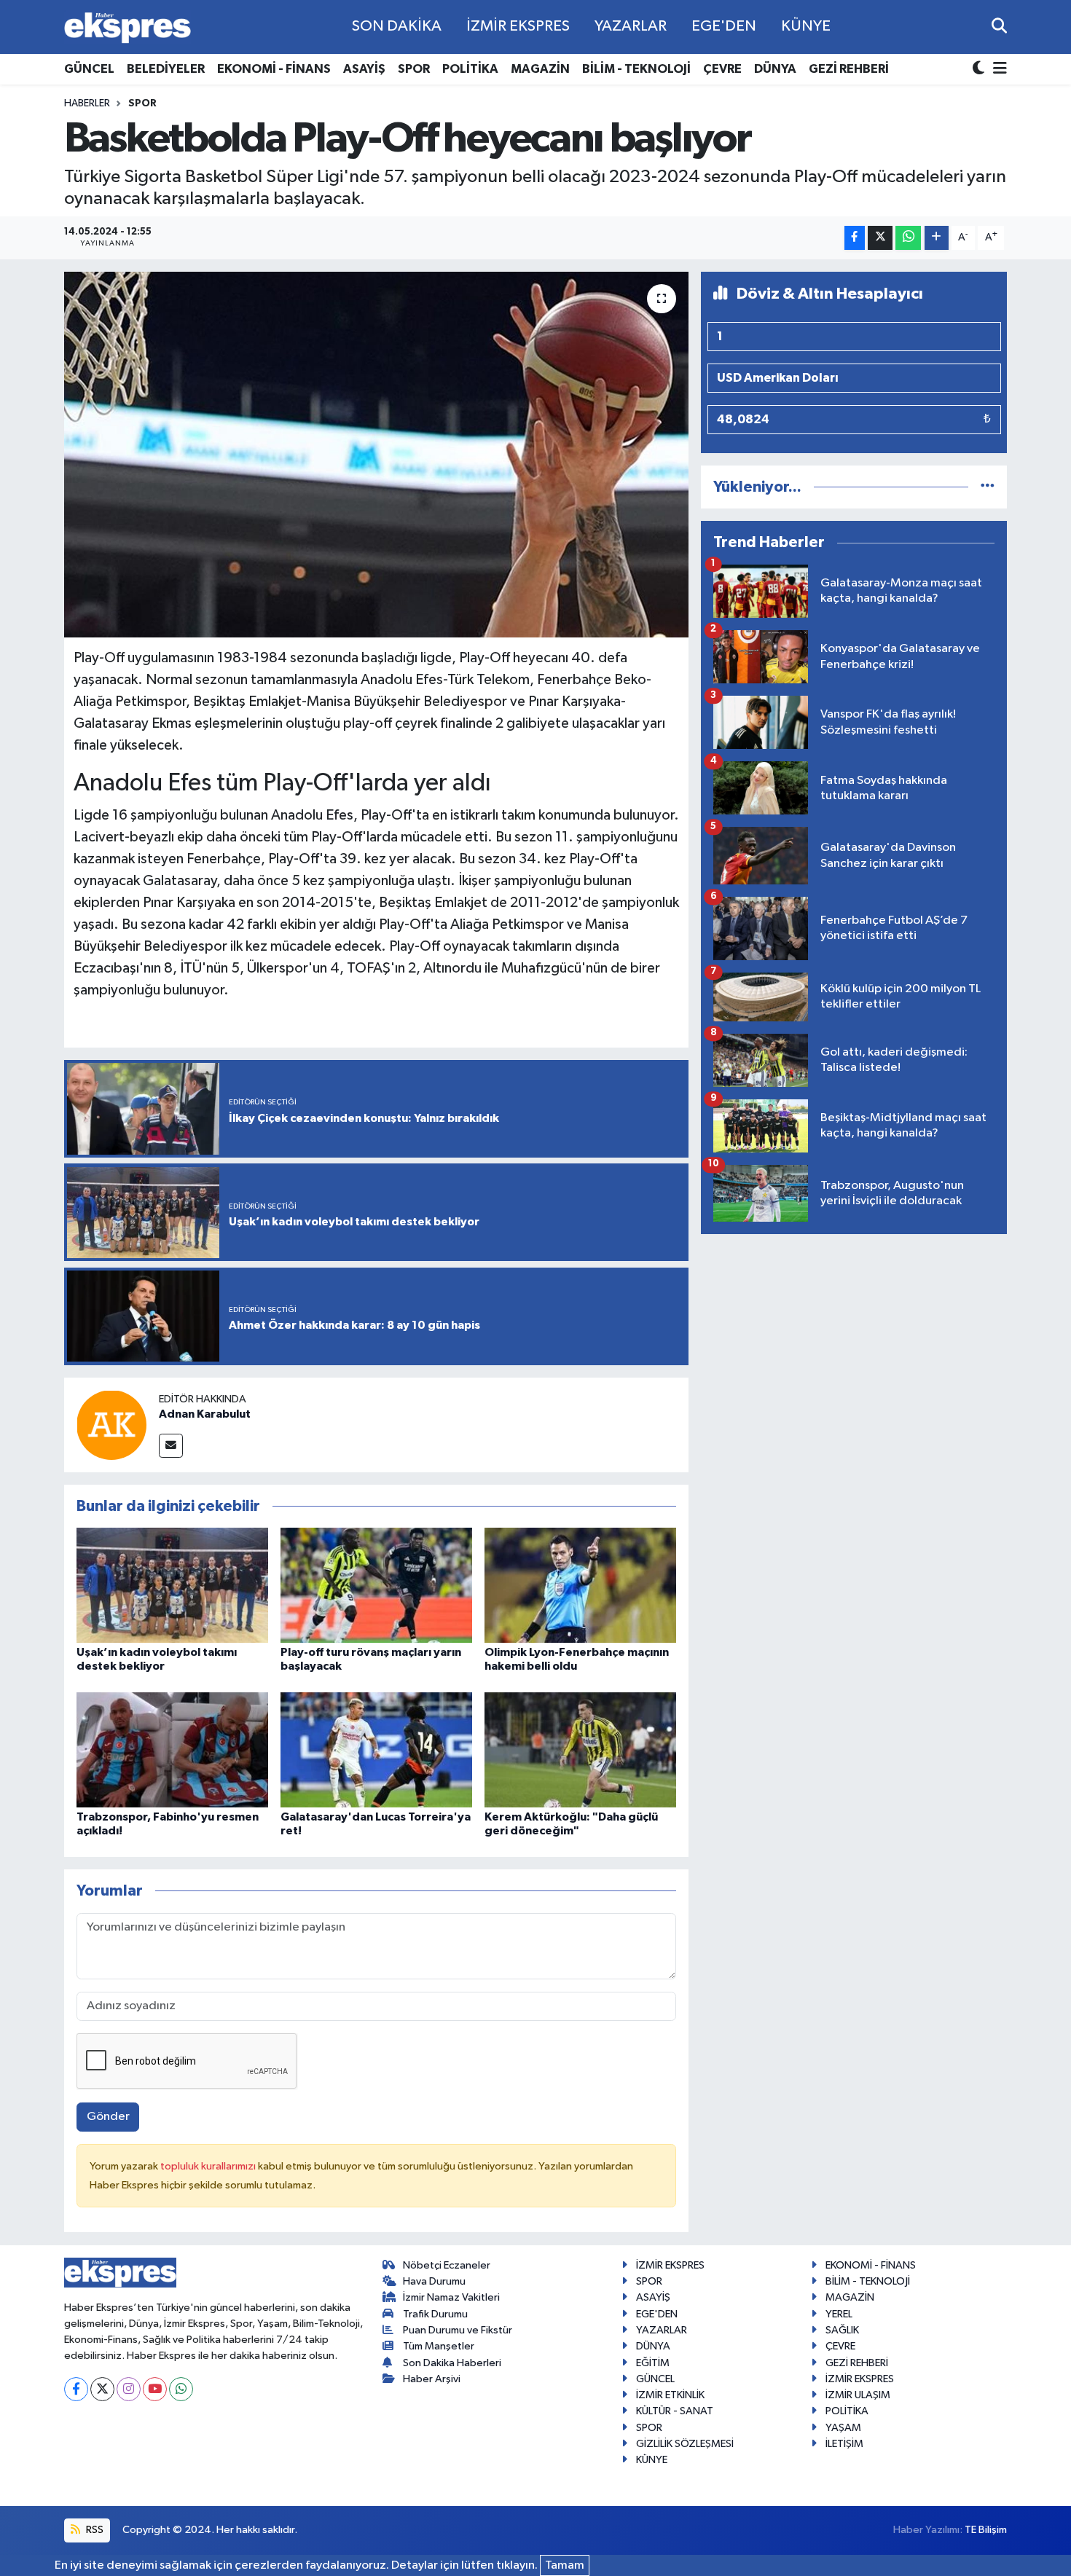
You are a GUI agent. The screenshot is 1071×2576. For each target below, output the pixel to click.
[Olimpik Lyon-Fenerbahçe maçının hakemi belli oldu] (580, 1585)
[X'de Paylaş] (880, 238)
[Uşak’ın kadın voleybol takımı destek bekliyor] (172, 1585)
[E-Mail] (171, 1446)
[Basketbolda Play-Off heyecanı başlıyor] (376, 455)
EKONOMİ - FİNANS (274, 69)
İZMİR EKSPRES (518, 26)
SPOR (414, 69)
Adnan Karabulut (205, 1414)
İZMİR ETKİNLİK (670, 2395)
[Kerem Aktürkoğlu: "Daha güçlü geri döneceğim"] (580, 1750)
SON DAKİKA (397, 26)
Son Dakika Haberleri (452, 2363)
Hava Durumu (434, 2281)
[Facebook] (76, 2389)
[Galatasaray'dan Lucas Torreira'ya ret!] (376, 1750)
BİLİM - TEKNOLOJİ (636, 69)
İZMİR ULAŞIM (858, 2395)
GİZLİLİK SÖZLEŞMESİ (685, 2444)
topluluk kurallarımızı (209, 2166)
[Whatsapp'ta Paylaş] (908, 238)
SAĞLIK (842, 2330)
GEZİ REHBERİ (849, 69)
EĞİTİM (653, 2363)
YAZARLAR (631, 26)
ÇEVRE (722, 69)
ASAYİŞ (364, 69)
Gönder (108, 2117)
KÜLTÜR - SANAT (675, 2411)
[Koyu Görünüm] (980, 70)
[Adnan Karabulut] (111, 1425)
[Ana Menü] (997, 70)
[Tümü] (988, 487)
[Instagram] (129, 2389)
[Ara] (999, 27)
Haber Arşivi (432, 2379)
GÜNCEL (89, 69)
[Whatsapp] (181, 2389)
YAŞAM (843, 2428)
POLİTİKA (470, 69)
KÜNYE (806, 26)
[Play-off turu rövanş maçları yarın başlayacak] (376, 1585)
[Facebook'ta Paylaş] (855, 238)
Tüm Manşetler (439, 2346)
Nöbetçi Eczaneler (447, 2265)
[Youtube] (155, 2389)
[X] (102, 2389)
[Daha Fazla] (937, 238)
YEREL (839, 2314)
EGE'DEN (724, 26)
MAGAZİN (540, 69)
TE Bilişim (986, 2530)
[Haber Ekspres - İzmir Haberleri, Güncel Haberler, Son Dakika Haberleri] (127, 27)
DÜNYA (775, 69)
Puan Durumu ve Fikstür (458, 2330)
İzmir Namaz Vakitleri (451, 2297)
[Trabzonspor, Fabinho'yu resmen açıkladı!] (172, 1750)
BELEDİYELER (166, 69)
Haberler (87, 103)
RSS (94, 2530)
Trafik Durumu (435, 2314)
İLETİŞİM (844, 2444)
